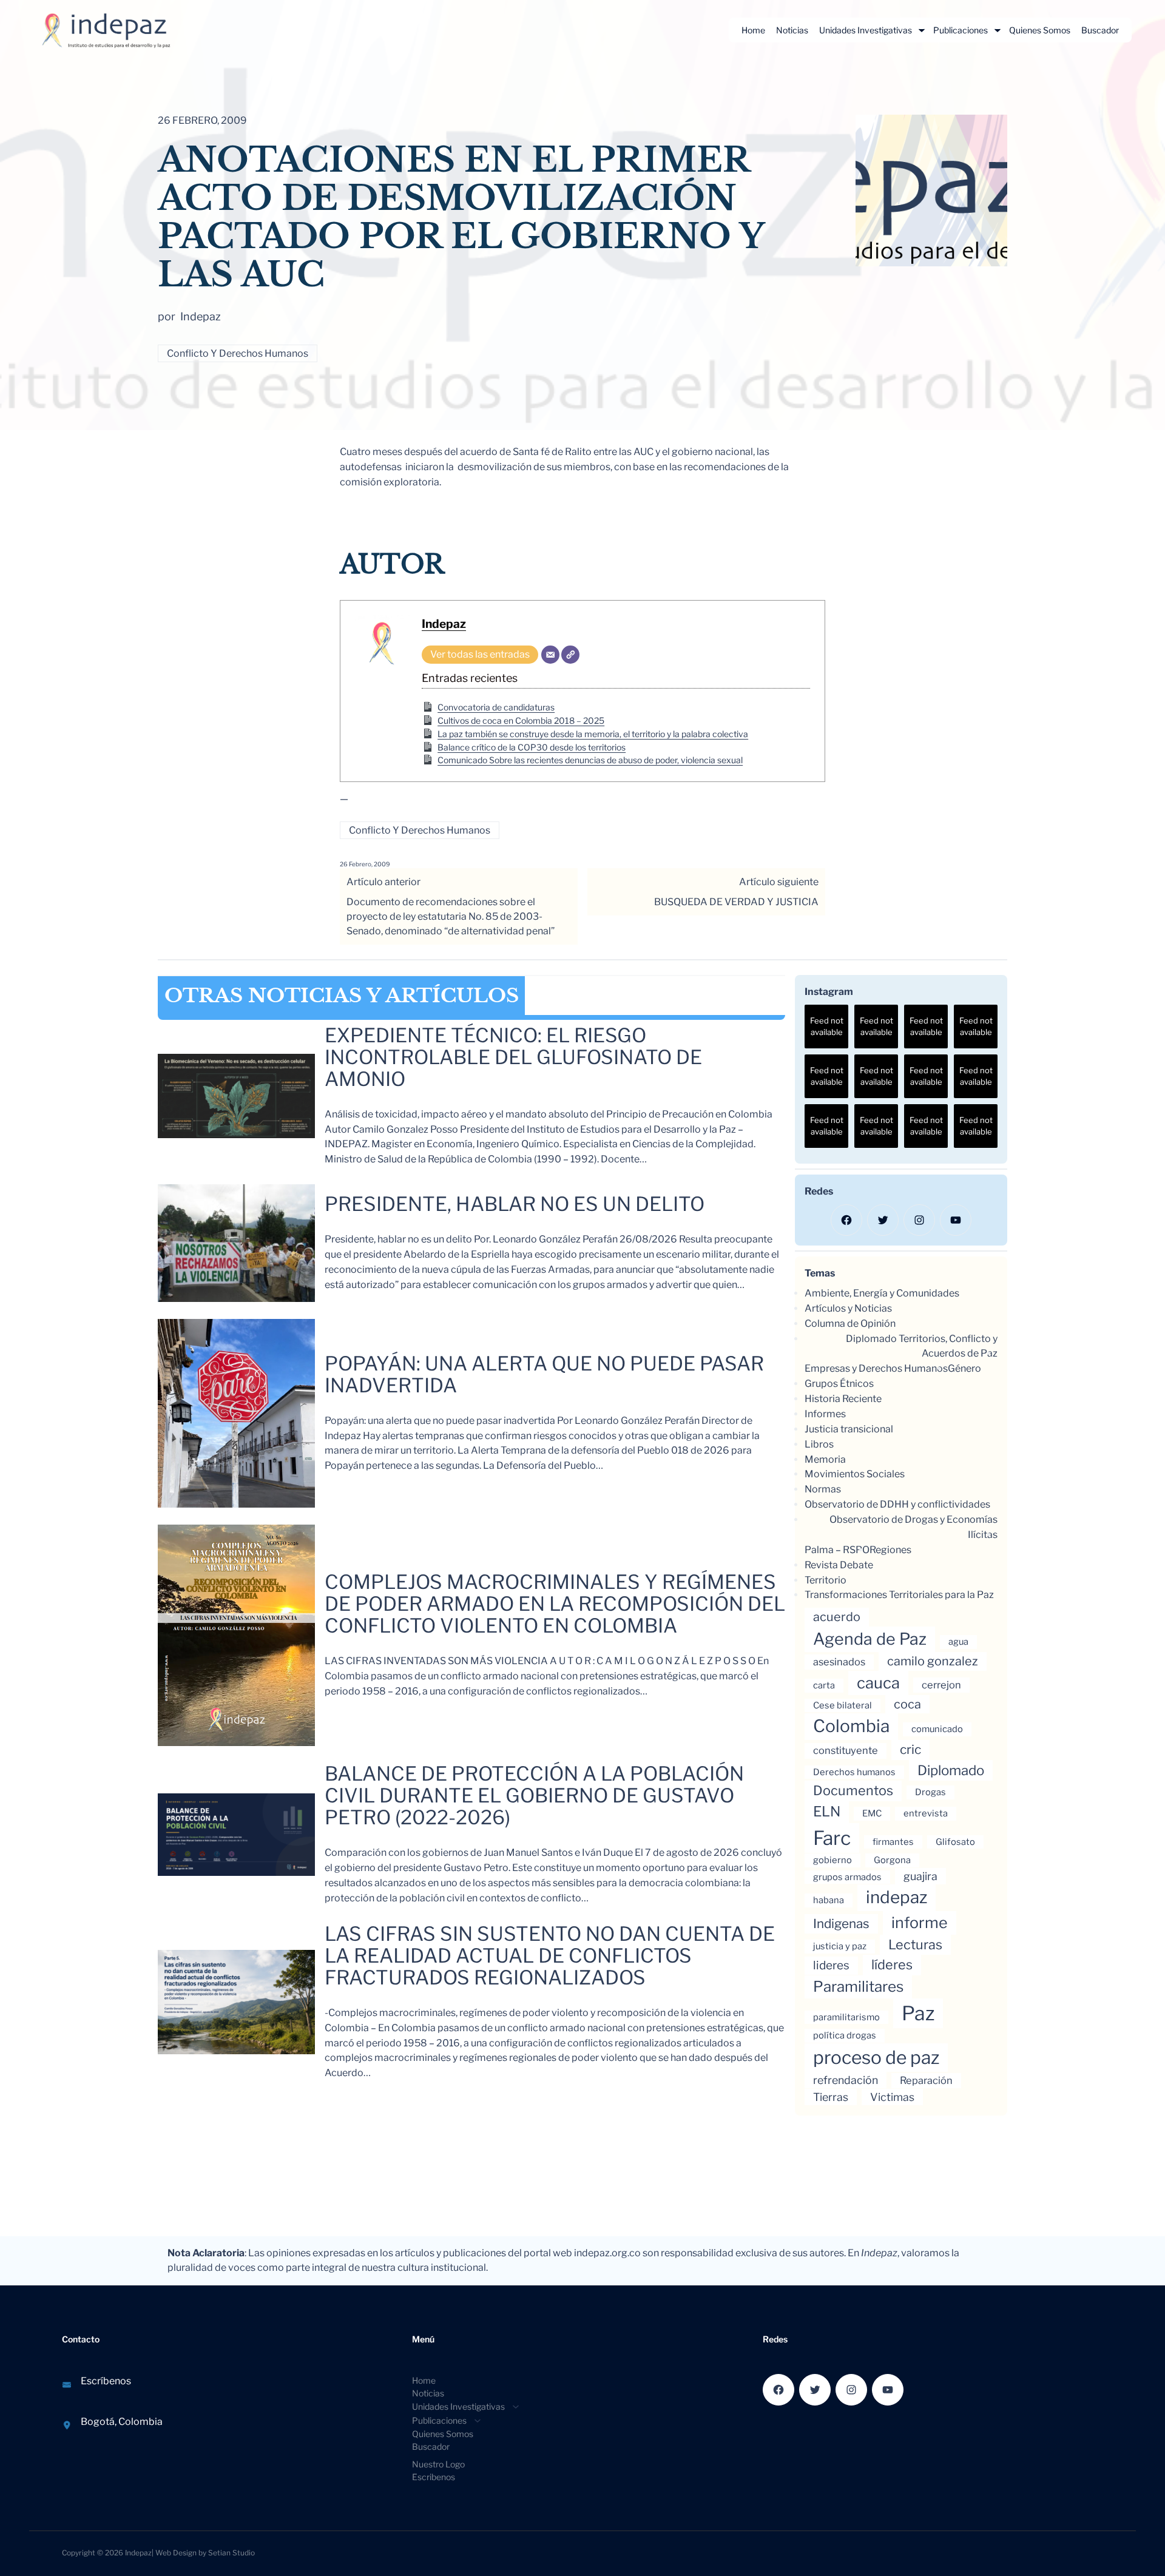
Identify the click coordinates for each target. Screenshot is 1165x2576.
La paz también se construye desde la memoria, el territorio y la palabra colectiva (593, 734)
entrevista (926, 1813)
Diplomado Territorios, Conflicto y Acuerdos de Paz (922, 1346)
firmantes (893, 1842)
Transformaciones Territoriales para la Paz (899, 1595)
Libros (819, 1444)
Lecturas (915, 1944)
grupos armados (847, 1877)
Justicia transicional (849, 1429)
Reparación (926, 2080)
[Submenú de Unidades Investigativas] (922, 30)
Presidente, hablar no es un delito (515, 1204)
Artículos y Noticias (848, 1308)
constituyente (846, 1750)
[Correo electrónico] (550, 655)
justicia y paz (840, 1946)
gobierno (832, 1860)
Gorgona (892, 1860)
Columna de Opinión (850, 1323)
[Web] (570, 655)
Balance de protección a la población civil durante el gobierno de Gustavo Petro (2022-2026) (534, 1796)
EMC (872, 1813)
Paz (918, 2013)
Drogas (930, 1792)
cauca (878, 1683)
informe (920, 1923)
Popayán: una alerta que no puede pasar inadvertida (544, 1375)
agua (958, 1642)
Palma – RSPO (837, 1550)
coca (907, 1704)
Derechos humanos (854, 1772)
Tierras (831, 2097)
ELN (827, 1812)
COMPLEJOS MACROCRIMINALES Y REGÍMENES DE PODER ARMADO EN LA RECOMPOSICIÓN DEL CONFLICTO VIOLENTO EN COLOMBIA (555, 1604)
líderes (892, 1964)
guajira (920, 1876)
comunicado (937, 1729)
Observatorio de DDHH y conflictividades (897, 1504)
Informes (825, 1414)
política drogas (845, 2035)
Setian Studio (231, 2553)
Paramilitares (858, 1987)
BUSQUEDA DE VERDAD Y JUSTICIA (736, 902)
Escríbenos (106, 2381)
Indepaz (444, 624)
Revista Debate (839, 1565)
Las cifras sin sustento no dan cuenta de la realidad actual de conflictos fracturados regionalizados (550, 1956)
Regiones (890, 1550)
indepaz (897, 1897)
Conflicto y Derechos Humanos (238, 353)
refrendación (846, 2080)
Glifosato (955, 1842)
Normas (823, 1489)
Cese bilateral (843, 1705)
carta (824, 1685)
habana (829, 1900)
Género (964, 1368)
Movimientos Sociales (855, 1474)
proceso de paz (876, 2057)
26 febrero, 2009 (365, 864)
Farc (832, 1838)
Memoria (825, 1459)
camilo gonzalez (933, 1661)
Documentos (853, 1790)
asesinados (839, 1662)
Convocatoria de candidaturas (496, 707)
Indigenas (841, 1924)
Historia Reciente (843, 1399)
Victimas (892, 2097)
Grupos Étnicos (839, 1384)
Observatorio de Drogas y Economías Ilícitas (913, 1527)
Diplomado (951, 1770)
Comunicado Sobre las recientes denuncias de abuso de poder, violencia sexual (590, 760)
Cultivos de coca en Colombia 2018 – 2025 (521, 720)
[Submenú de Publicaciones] (998, 30)
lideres (831, 1965)
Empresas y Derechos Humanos (876, 1368)
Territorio (826, 1580)
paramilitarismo (846, 2017)
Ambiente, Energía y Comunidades (882, 1293)
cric (910, 1749)
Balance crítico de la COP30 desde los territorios (532, 747)
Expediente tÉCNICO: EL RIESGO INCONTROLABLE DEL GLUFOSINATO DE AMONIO (513, 1057)
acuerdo (837, 1617)
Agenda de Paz (870, 1639)
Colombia (851, 1726)
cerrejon (941, 1685)
